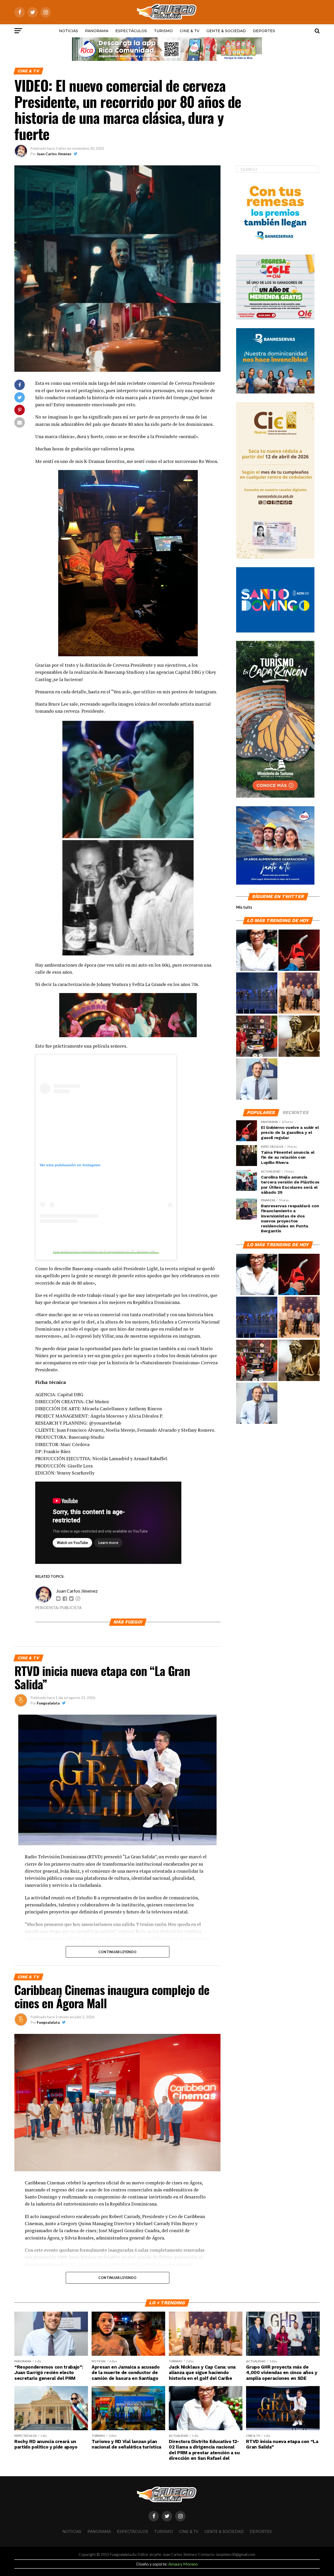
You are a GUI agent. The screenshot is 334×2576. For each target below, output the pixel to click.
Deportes (264, 31)
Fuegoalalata (48, 1703)
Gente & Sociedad (226, 31)
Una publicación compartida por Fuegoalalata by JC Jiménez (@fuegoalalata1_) (116, 1251)
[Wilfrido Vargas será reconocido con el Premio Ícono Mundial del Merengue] (257, 1036)
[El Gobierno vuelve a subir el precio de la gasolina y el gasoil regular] (299, 950)
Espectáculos (131, 31)
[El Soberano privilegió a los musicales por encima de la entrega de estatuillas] (257, 993)
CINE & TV (190, 31)
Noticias (68, 31)
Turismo (163, 31)
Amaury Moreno (183, 2564)
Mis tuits (244, 907)
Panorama (97, 31)
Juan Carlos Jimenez (54, 154)
